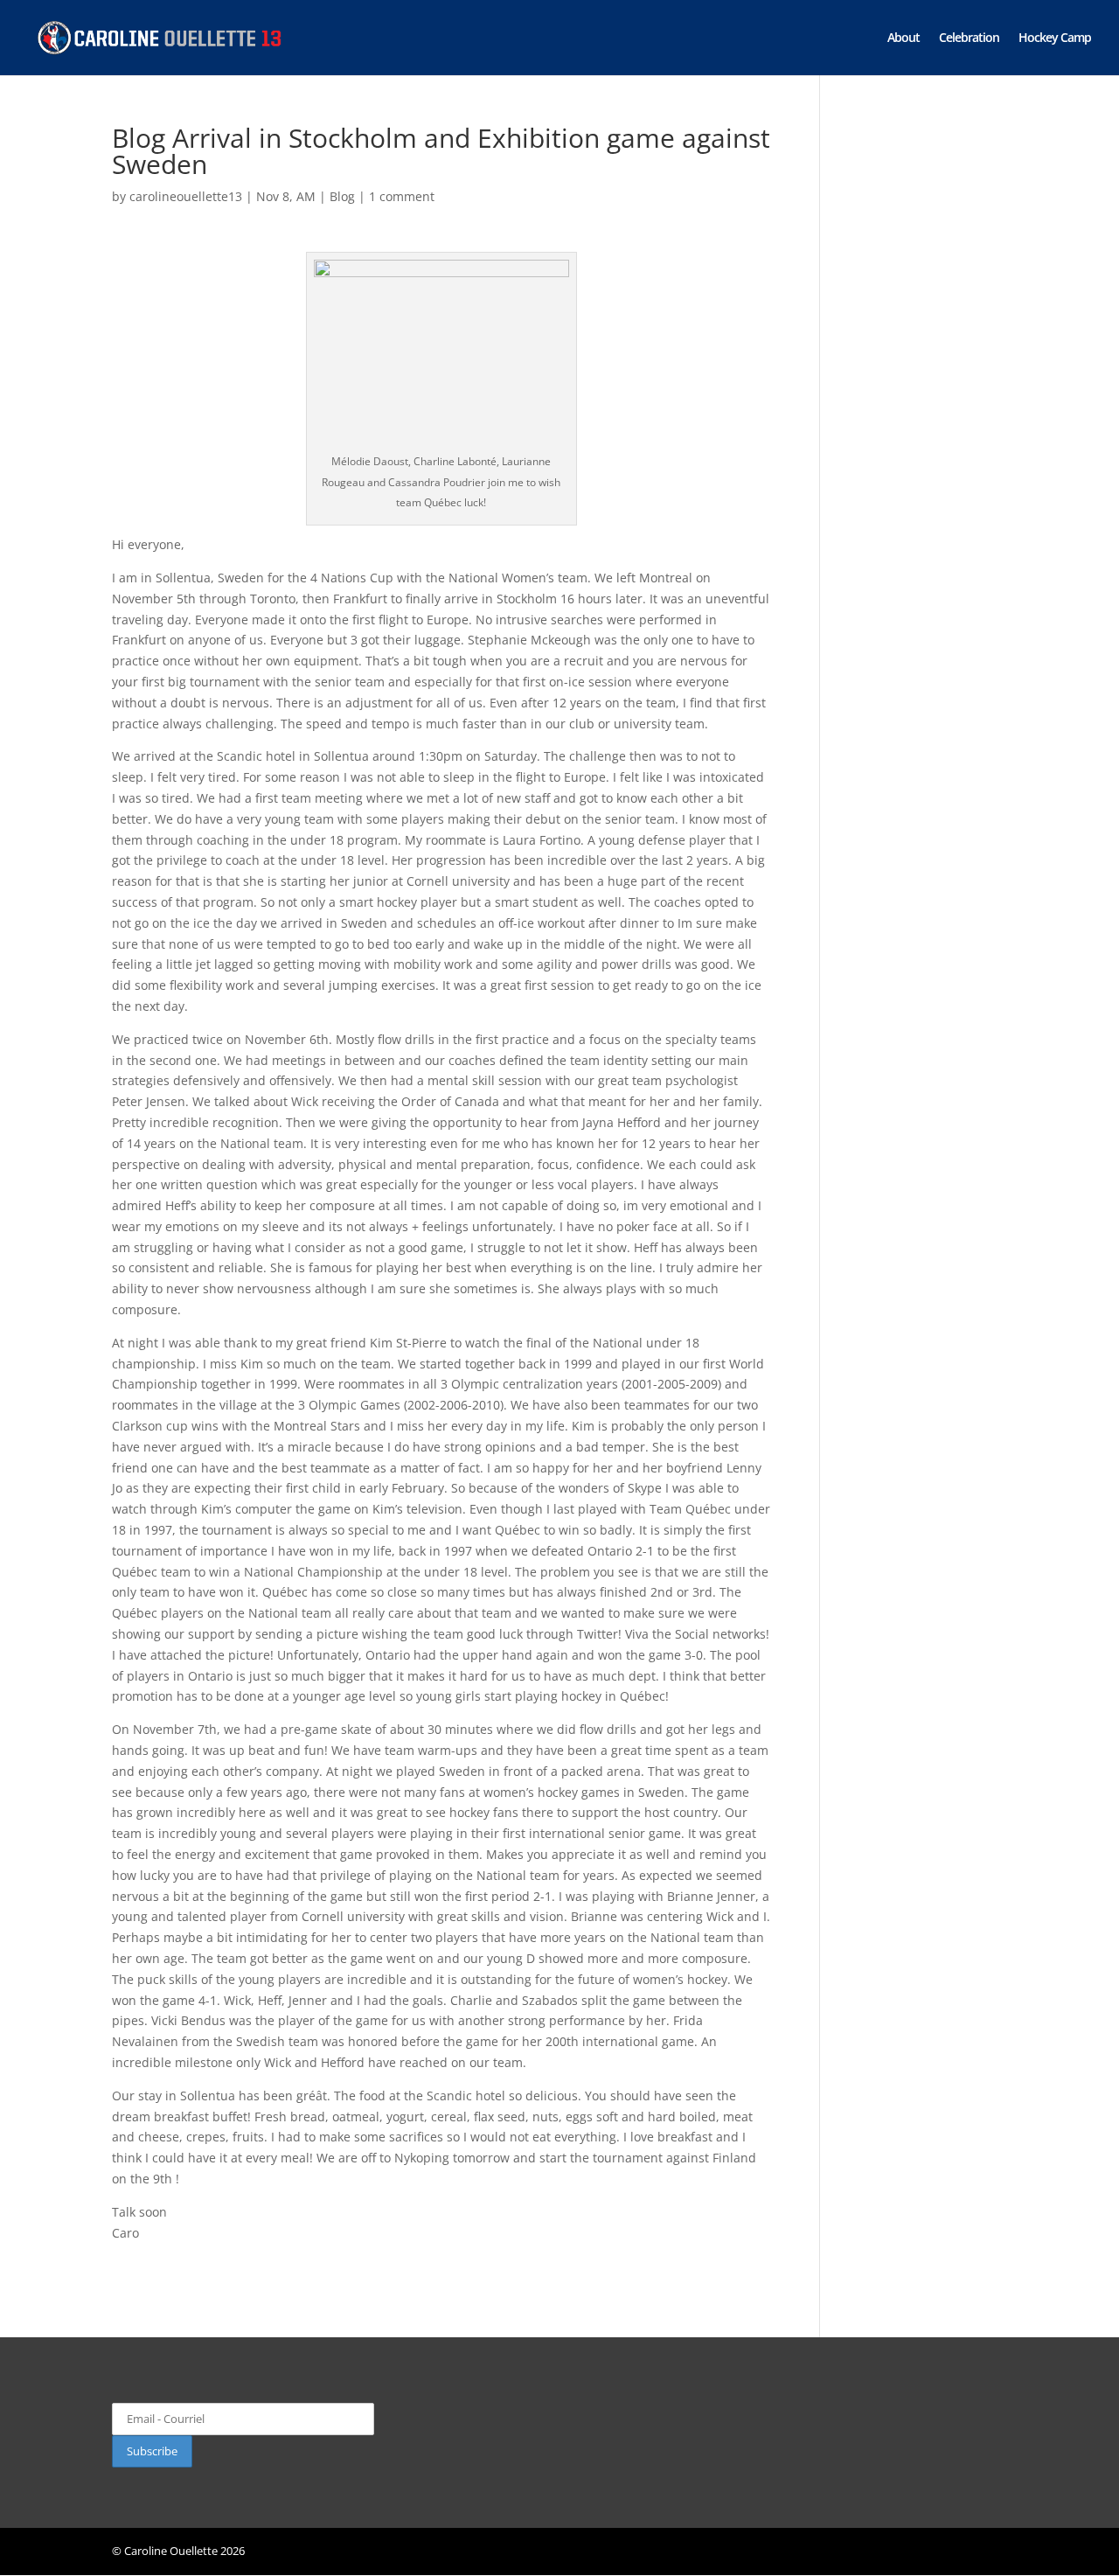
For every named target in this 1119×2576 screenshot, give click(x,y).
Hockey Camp (1055, 38)
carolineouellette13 (186, 196)
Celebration (969, 38)
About (904, 38)
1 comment (402, 196)
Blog (342, 196)
